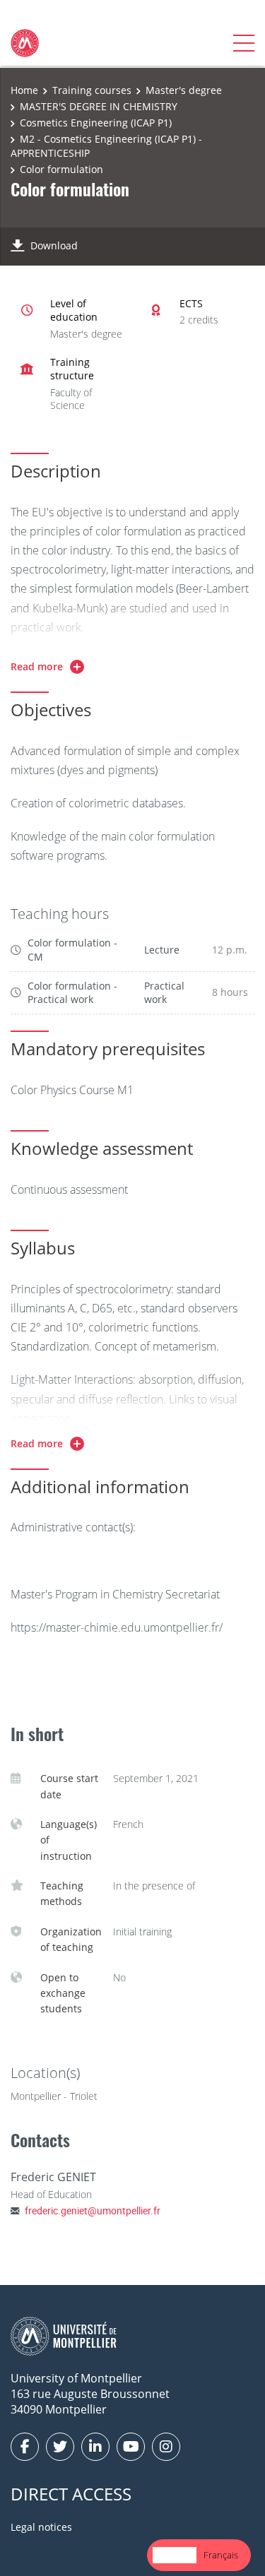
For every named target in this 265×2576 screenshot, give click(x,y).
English (175, 2555)
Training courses (92, 90)
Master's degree (184, 90)
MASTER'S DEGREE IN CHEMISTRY (99, 106)
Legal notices (41, 2527)
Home (24, 90)
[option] (221, 2555)
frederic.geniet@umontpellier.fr (93, 2210)
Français (221, 2555)
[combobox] (175, 2555)
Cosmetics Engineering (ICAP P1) (96, 123)
